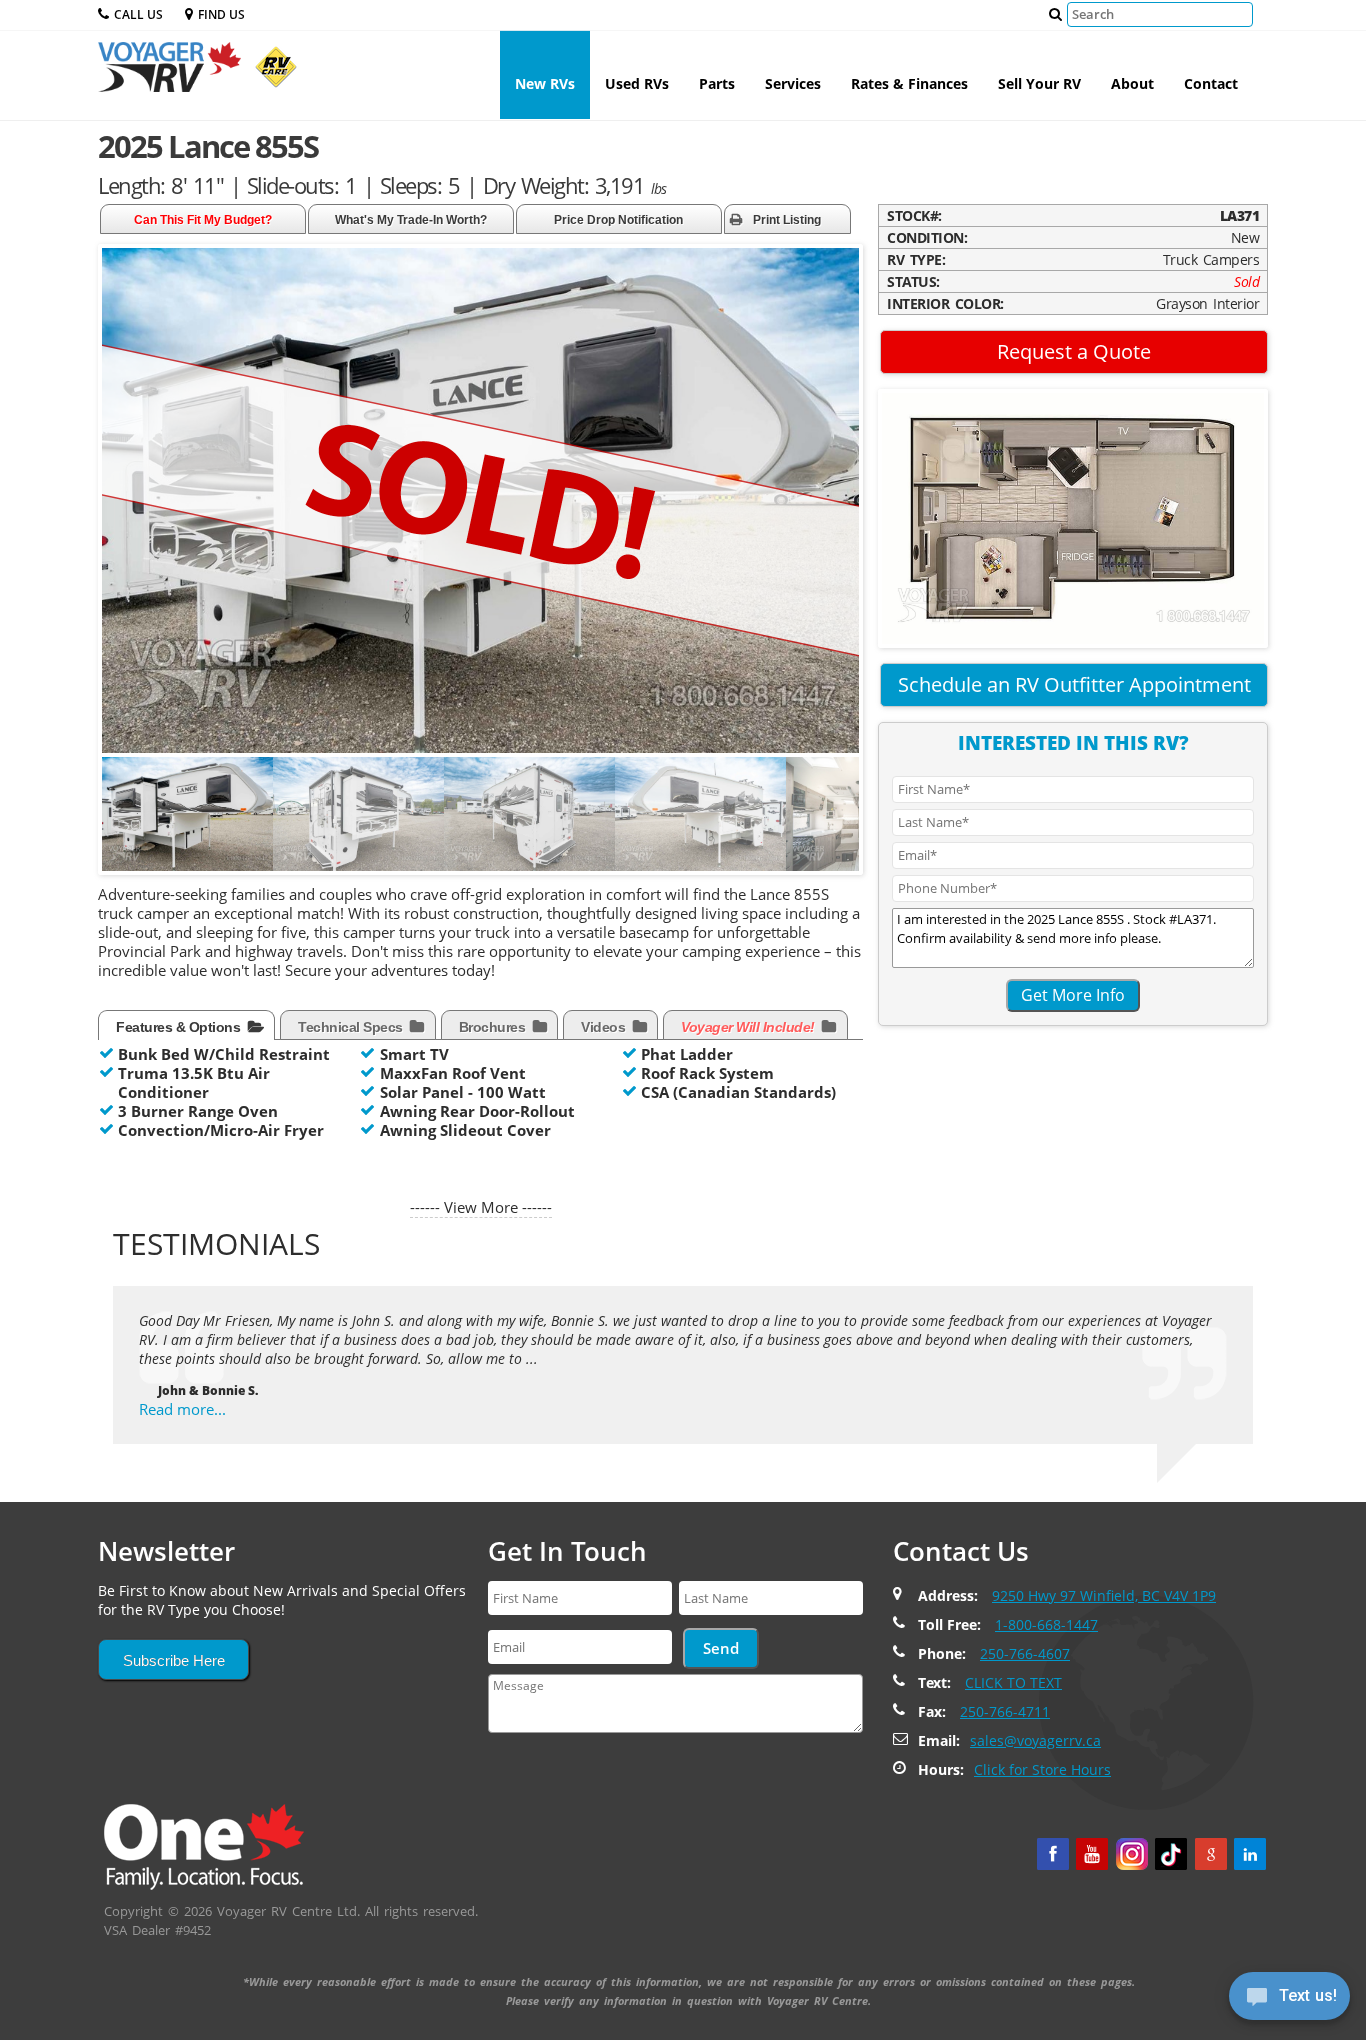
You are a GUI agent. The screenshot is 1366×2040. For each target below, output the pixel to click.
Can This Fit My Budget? (203, 220)
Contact (1211, 83)
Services (793, 83)
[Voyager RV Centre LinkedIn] (1250, 1854)
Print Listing (787, 220)
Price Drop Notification (618, 220)
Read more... (182, 1409)
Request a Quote (1074, 351)
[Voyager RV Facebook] (1053, 1854)
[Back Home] (204, 1845)
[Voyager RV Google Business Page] (1211, 1854)
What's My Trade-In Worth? (411, 220)
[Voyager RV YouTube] (1092, 1854)
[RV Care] (271, 75)
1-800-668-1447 (1046, 1624)
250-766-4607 (1025, 1653)
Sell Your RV (1039, 83)
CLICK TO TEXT (1013, 1682)
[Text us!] (1289, 2000)
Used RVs (637, 83)
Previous (122, 825)
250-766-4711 (1005, 1711)
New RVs (545, 83)
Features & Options (180, 1027)
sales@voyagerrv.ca (1035, 1740)
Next (843, 825)
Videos (605, 1027)
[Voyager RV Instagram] (1132, 1854)
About (1132, 83)
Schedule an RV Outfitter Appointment (1074, 684)
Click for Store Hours (1042, 1769)
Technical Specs (352, 1027)
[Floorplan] (1073, 517)
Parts (717, 83)
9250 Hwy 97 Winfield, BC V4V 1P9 (1104, 1595)
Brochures (494, 1027)
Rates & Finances (909, 83)
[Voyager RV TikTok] (1171, 1854)
